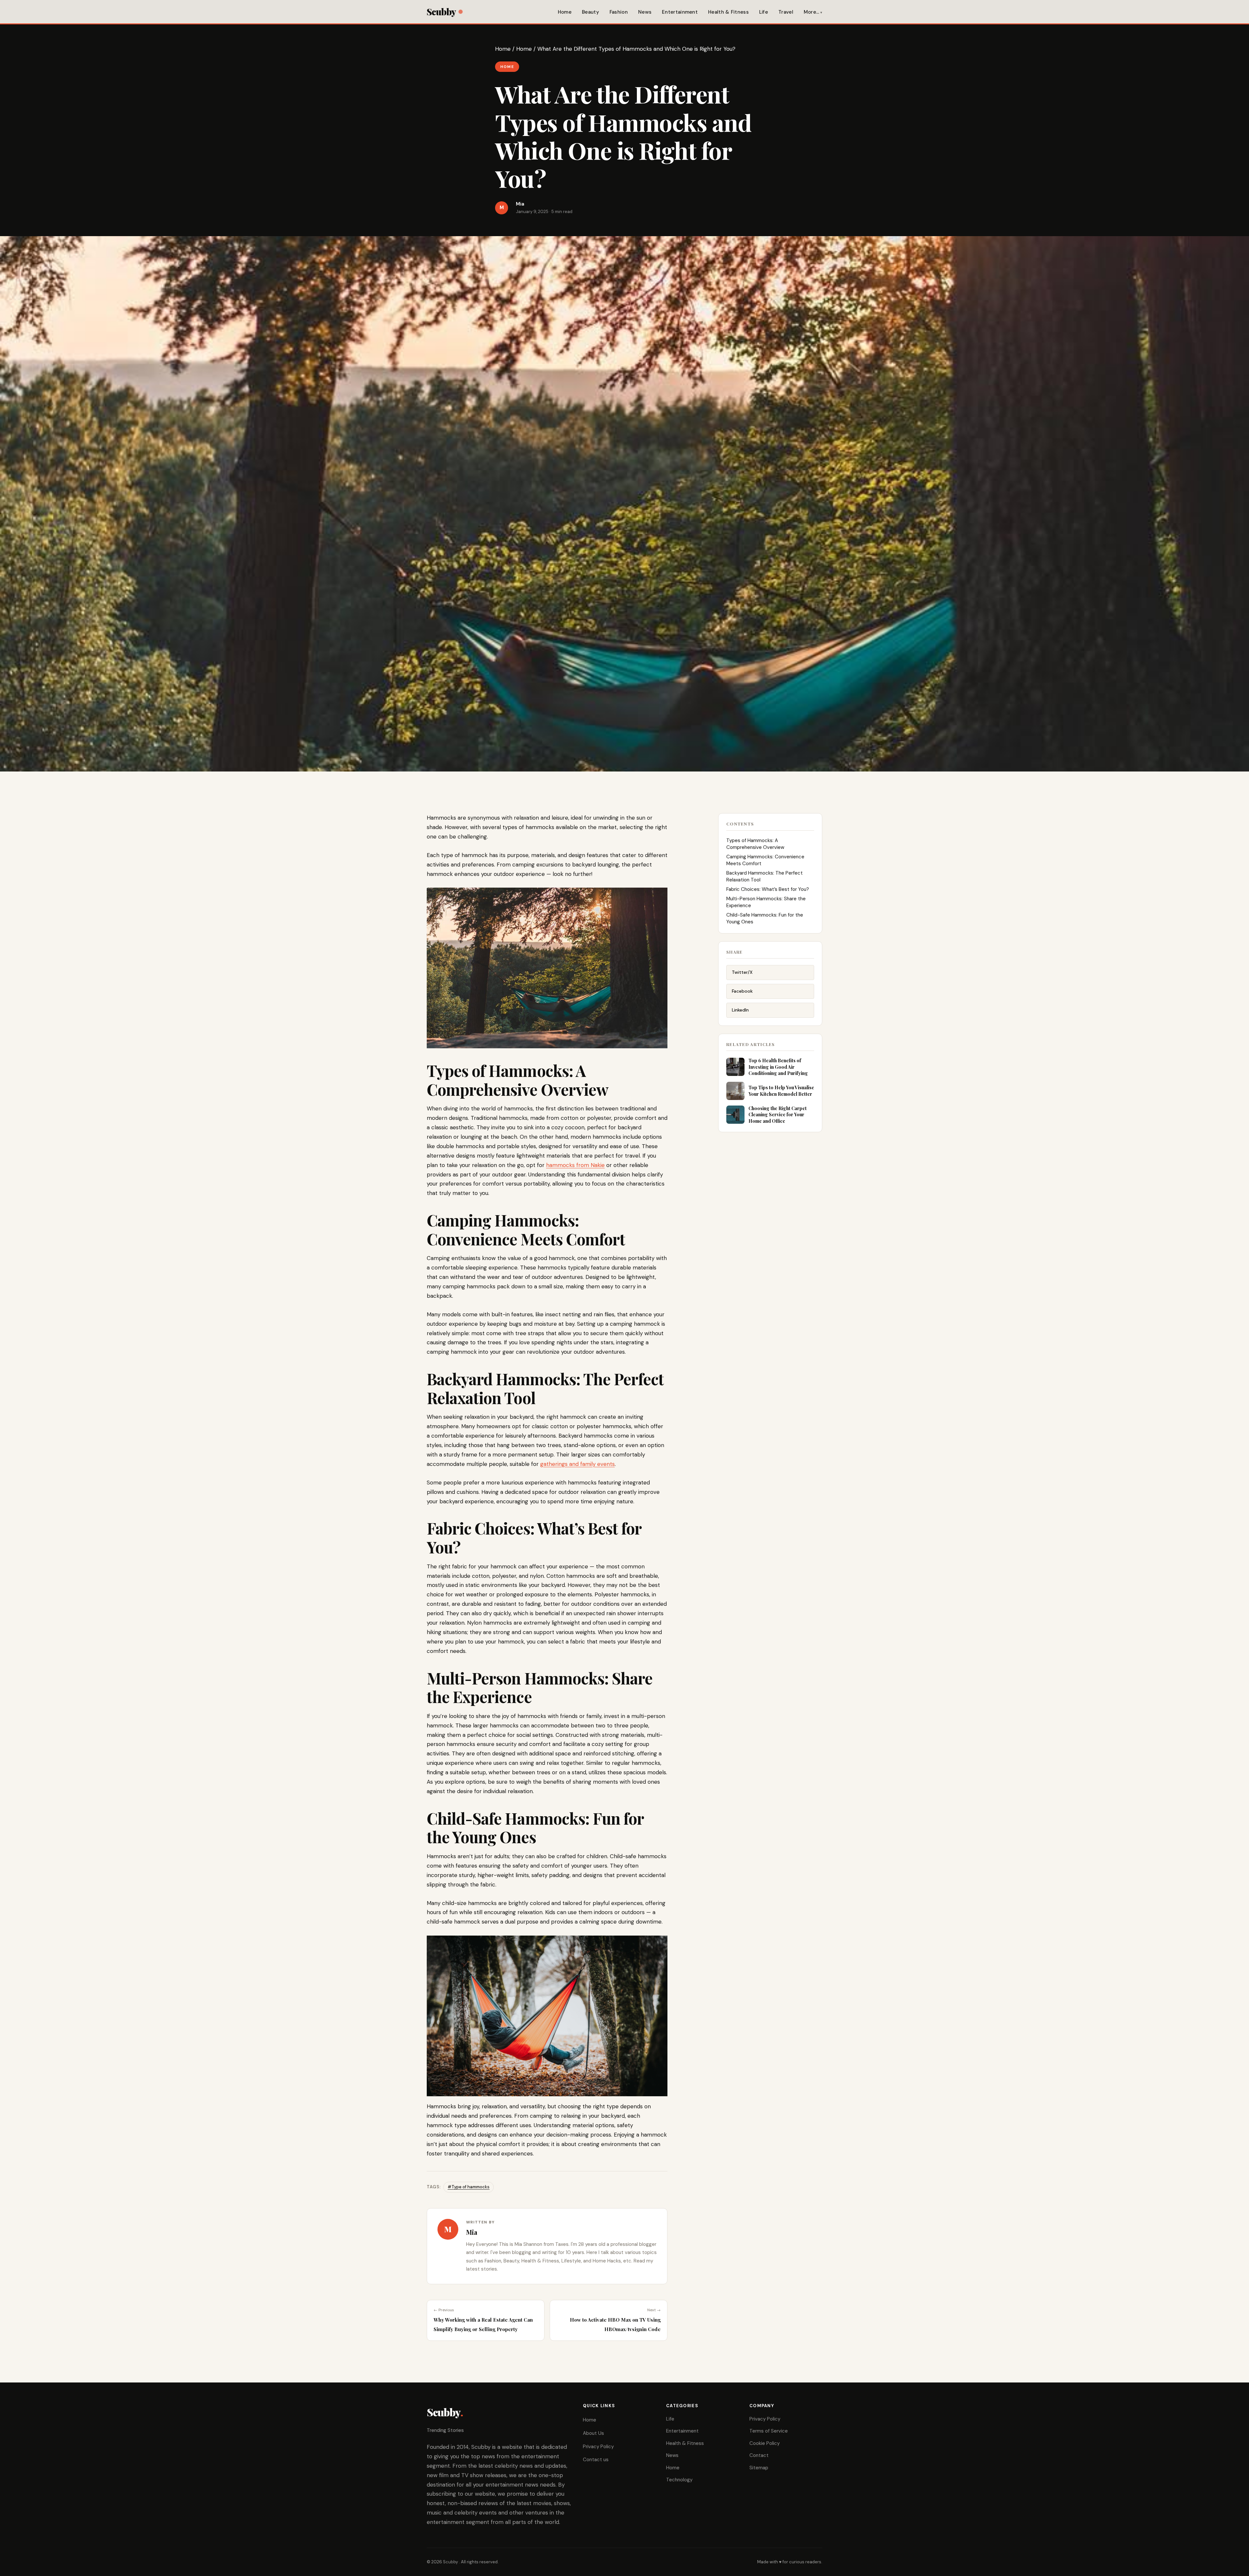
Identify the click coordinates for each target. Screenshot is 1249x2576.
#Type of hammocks (469, 2187)
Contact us (596, 2460)
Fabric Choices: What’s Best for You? (768, 889)
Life (764, 12)
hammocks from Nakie (575, 1165)
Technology (679, 2480)
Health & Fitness (728, 12)
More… (812, 12)
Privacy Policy (598, 2447)
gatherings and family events (577, 1464)
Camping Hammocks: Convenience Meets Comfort (765, 860)
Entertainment (680, 12)
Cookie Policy (765, 2443)
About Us (593, 2433)
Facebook (742, 991)
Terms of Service (769, 2431)
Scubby (441, 12)
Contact (759, 2455)
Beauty (591, 12)
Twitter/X (742, 972)
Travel (786, 12)
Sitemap (759, 2468)
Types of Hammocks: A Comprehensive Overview (755, 844)
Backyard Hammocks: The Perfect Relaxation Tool (765, 876)
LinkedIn (740, 1010)
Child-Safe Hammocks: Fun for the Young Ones (765, 918)
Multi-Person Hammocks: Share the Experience (766, 902)
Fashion (619, 12)
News (645, 12)
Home (565, 12)
